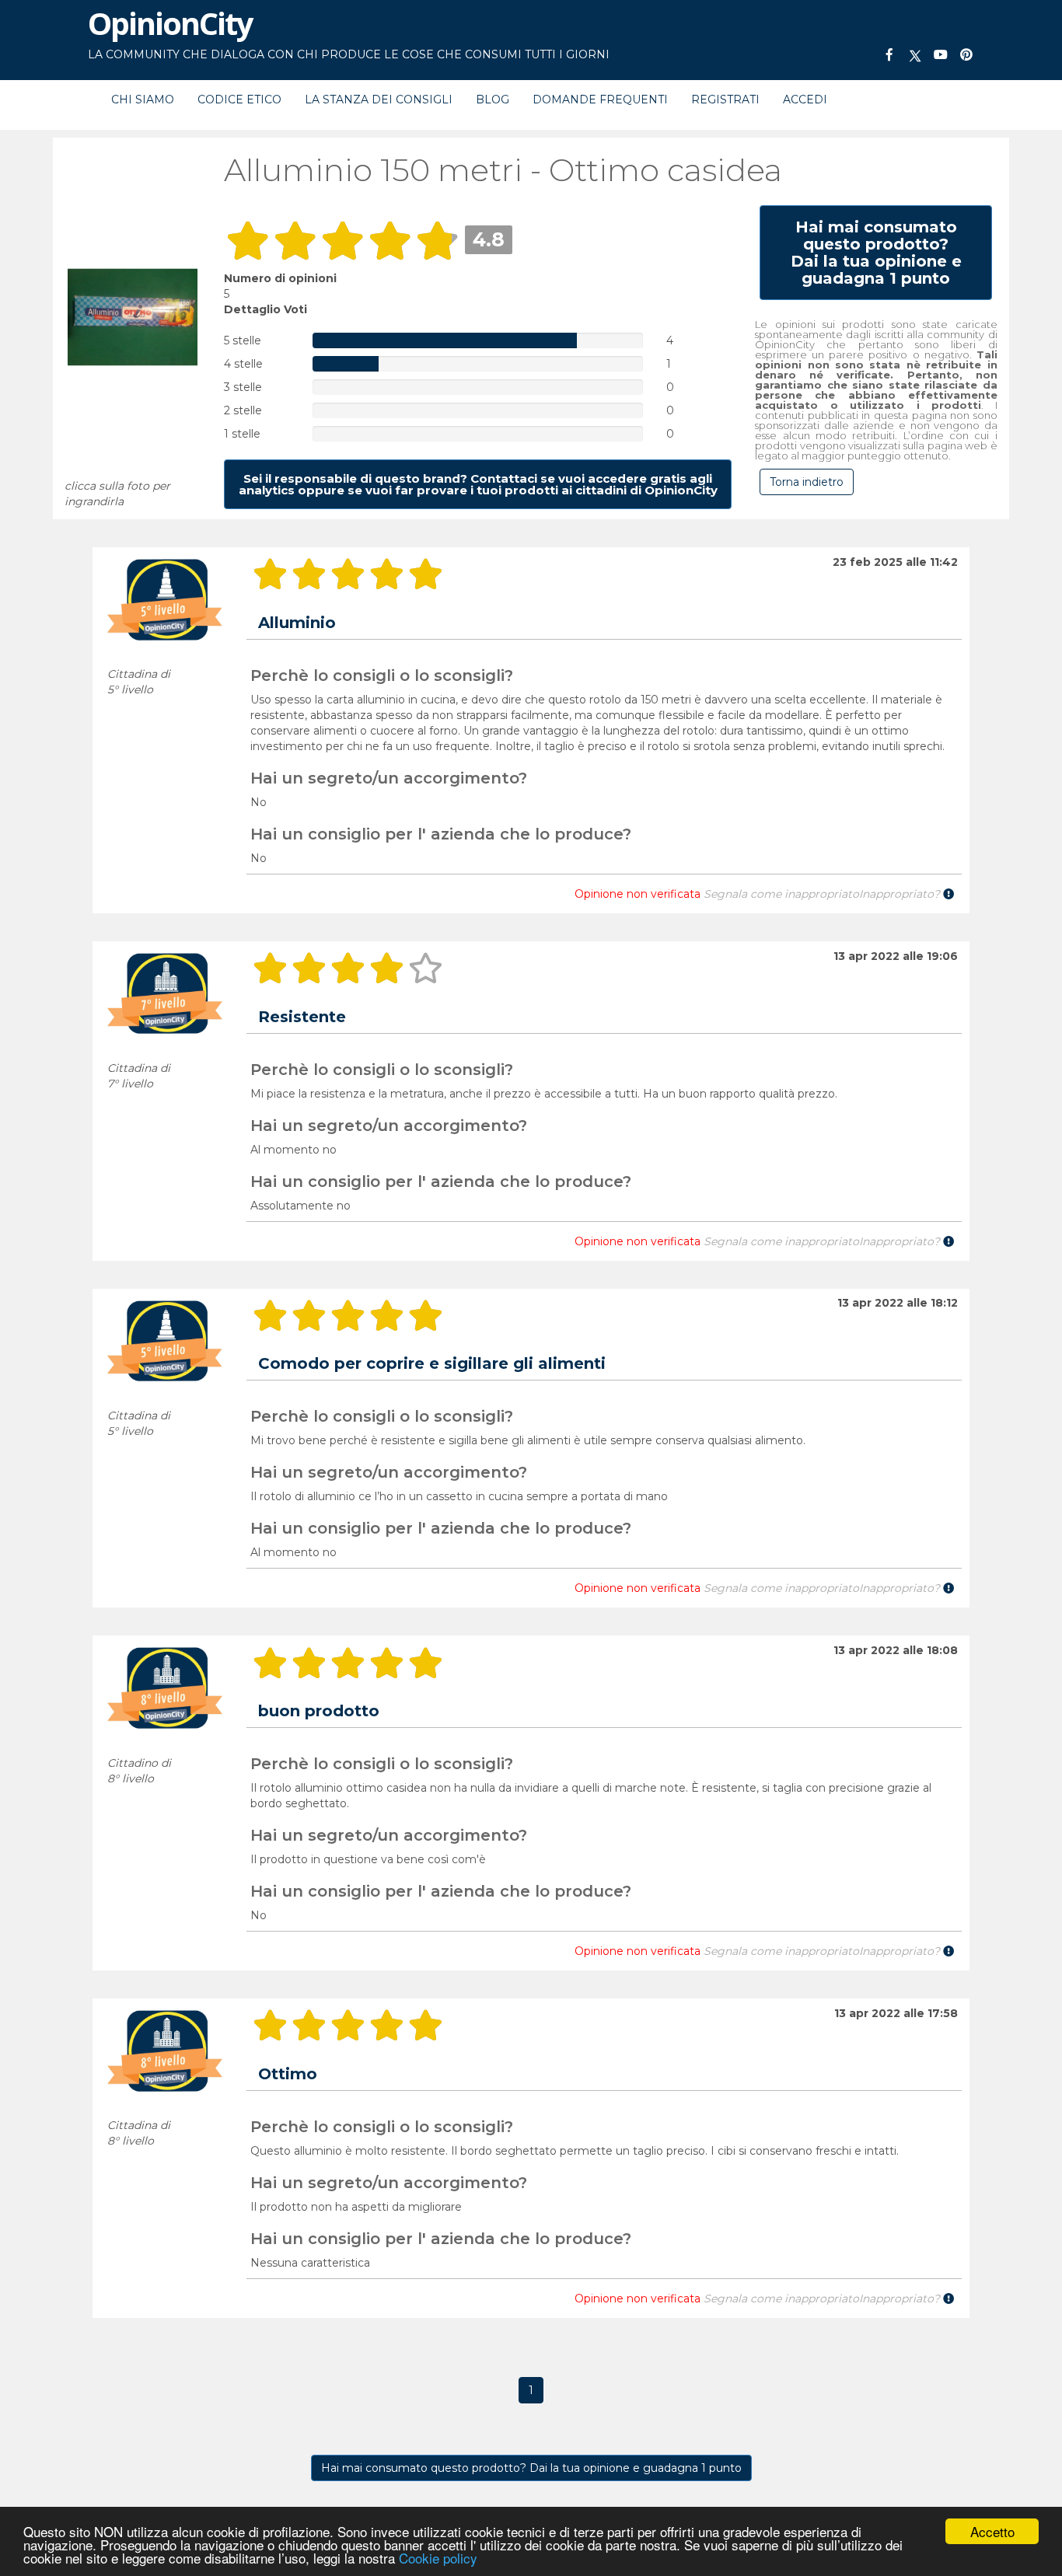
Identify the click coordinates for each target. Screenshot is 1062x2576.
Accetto (992, 2531)
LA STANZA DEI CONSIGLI (379, 99)
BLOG (493, 99)
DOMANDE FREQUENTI (600, 99)
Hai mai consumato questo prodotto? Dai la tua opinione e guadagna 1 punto (531, 2468)
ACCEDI (805, 99)
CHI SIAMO (143, 99)
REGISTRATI (725, 99)
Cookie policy (438, 2558)
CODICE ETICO (239, 99)
